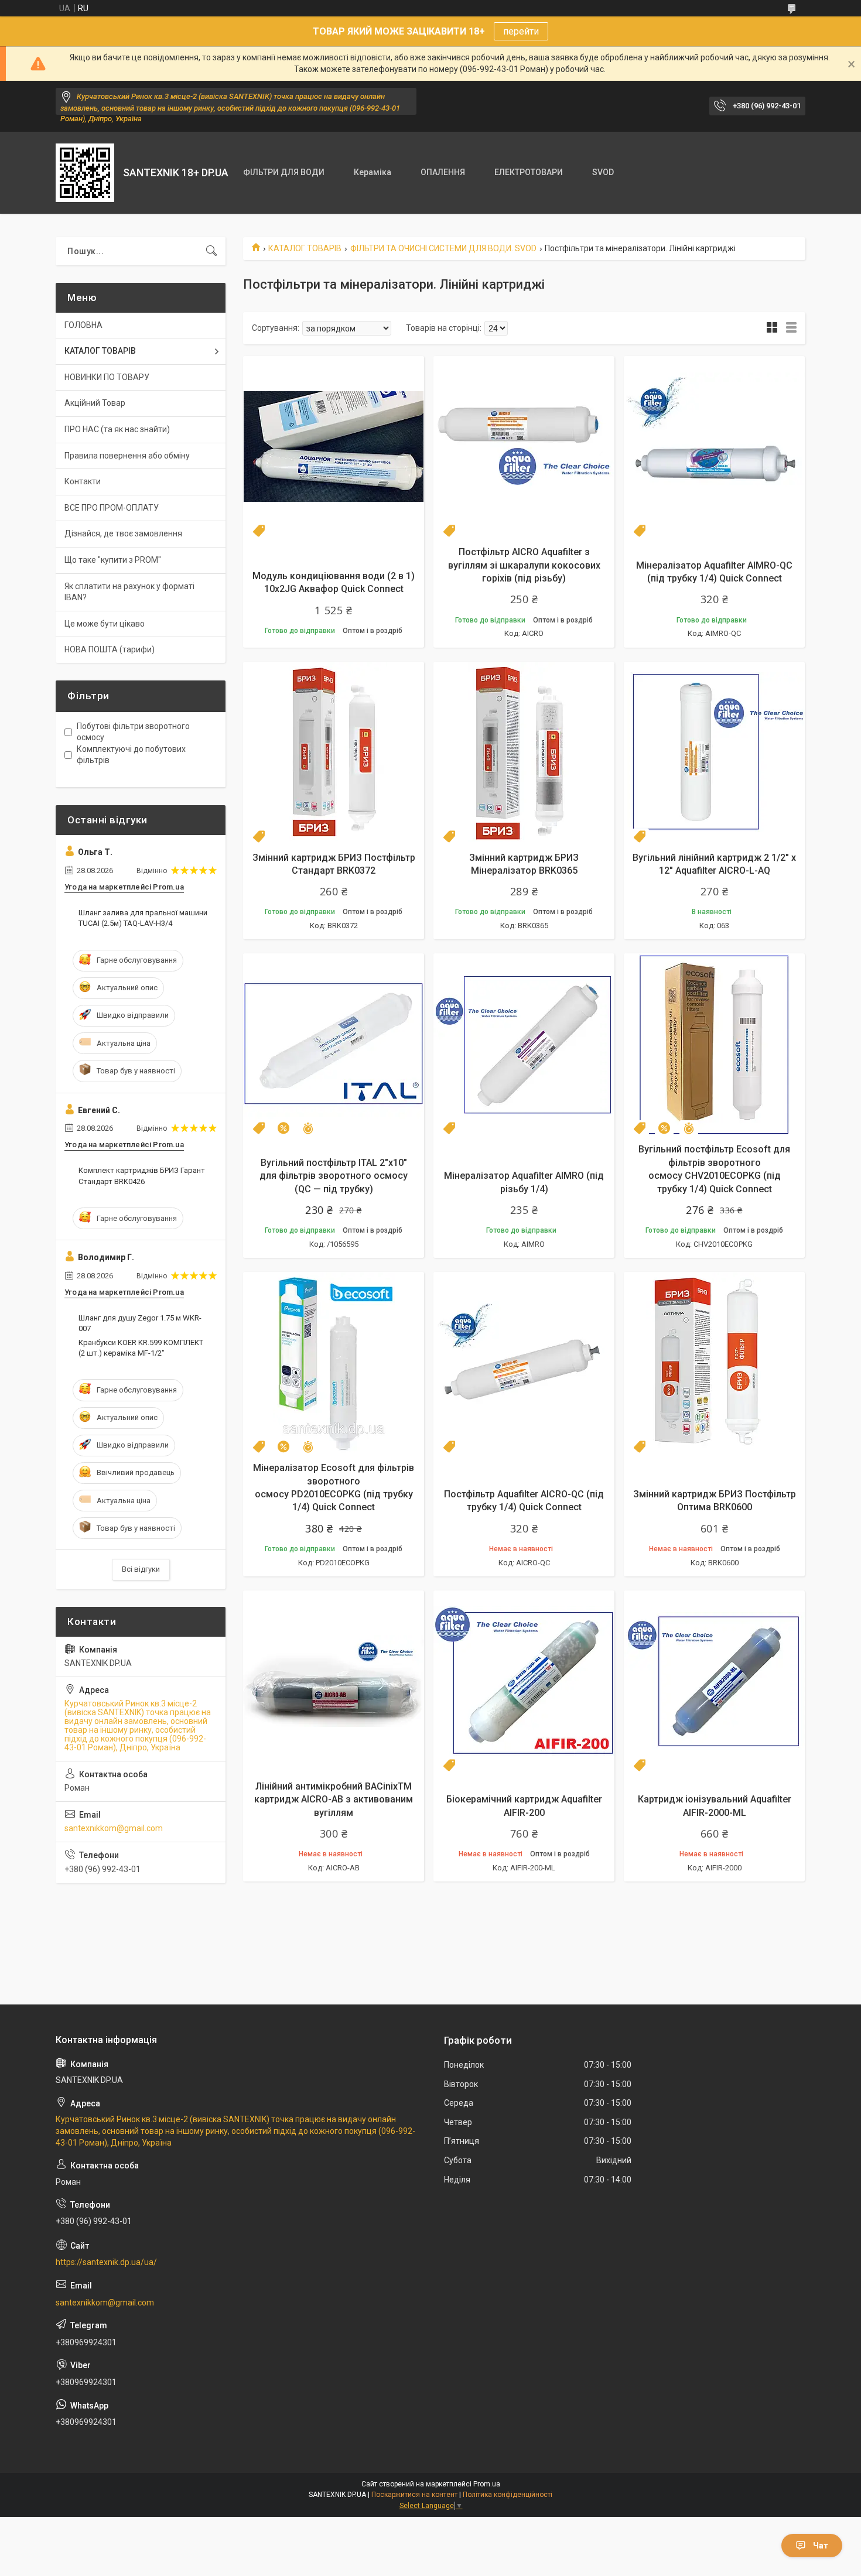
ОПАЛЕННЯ (443, 172)
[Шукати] (211, 251)
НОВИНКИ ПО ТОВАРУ (107, 377)
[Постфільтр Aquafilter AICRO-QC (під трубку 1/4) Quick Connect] (524, 1362)
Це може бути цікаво (105, 624)
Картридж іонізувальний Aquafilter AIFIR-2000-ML (715, 1806)
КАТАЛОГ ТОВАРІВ (305, 248)
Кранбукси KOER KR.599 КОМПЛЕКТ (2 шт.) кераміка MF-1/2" (141, 1348)
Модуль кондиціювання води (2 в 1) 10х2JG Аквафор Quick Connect (334, 582)
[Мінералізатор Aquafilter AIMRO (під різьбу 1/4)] (524, 1044)
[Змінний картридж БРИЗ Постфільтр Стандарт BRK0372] (334, 752)
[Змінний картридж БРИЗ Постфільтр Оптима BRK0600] (714, 1362)
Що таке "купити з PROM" (113, 560)
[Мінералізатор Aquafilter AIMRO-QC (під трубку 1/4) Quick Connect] (714, 447)
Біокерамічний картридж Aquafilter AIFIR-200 (524, 1806)
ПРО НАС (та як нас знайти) (117, 429)
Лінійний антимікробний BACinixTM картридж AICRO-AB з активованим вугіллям (334, 1800)
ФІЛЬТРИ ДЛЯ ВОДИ (284, 172)
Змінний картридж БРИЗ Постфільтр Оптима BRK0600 (715, 1501)
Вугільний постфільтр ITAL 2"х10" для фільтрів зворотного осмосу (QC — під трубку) (334, 1176)
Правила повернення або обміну (127, 456)
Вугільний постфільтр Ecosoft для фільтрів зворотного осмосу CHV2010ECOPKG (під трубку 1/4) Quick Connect (714, 1169)
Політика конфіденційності (508, 2495)
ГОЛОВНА (83, 325)
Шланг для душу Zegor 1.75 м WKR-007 (140, 1323)
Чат (821, 2546)
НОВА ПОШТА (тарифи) (110, 649)
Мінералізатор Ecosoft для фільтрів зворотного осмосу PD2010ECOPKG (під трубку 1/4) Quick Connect (334, 1487)
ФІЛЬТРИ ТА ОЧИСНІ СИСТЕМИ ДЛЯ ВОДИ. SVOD (443, 248)
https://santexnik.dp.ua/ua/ (106, 2262)
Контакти (83, 481)
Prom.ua (487, 2484)
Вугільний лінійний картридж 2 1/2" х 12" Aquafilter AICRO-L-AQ (714, 864)
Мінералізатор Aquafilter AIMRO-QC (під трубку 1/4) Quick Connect (714, 572)
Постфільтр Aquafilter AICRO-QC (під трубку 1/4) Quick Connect (524, 1501)
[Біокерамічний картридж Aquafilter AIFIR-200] (524, 1681)
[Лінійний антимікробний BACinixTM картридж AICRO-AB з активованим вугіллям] (334, 1681)
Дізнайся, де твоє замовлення (123, 533)
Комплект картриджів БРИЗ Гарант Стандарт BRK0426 (142, 1176)
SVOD (603, 172)
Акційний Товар (95, 403)
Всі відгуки (141, 1569)
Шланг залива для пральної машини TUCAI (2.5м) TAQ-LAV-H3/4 (143, 918)
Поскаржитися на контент (414, 2495)
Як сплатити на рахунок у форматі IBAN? (129, 592)
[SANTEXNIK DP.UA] (85, 173)
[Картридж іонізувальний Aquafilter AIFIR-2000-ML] (714, 1681)
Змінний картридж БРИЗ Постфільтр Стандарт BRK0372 (334, 864)
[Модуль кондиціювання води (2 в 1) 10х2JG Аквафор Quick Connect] (334, 447)
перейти (521, 31)
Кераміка (373, 172)
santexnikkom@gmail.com (114, 1828)
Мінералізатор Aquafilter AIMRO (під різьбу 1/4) (524, 1182)
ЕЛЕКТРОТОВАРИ (529, 172)
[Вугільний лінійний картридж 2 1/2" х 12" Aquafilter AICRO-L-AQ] (714, 752)
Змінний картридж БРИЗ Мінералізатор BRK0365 (524, 864)
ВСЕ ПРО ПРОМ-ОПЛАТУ (112, 508)
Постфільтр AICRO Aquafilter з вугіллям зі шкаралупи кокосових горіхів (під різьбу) (524, 565)
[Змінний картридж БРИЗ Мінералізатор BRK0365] (524, 752)
